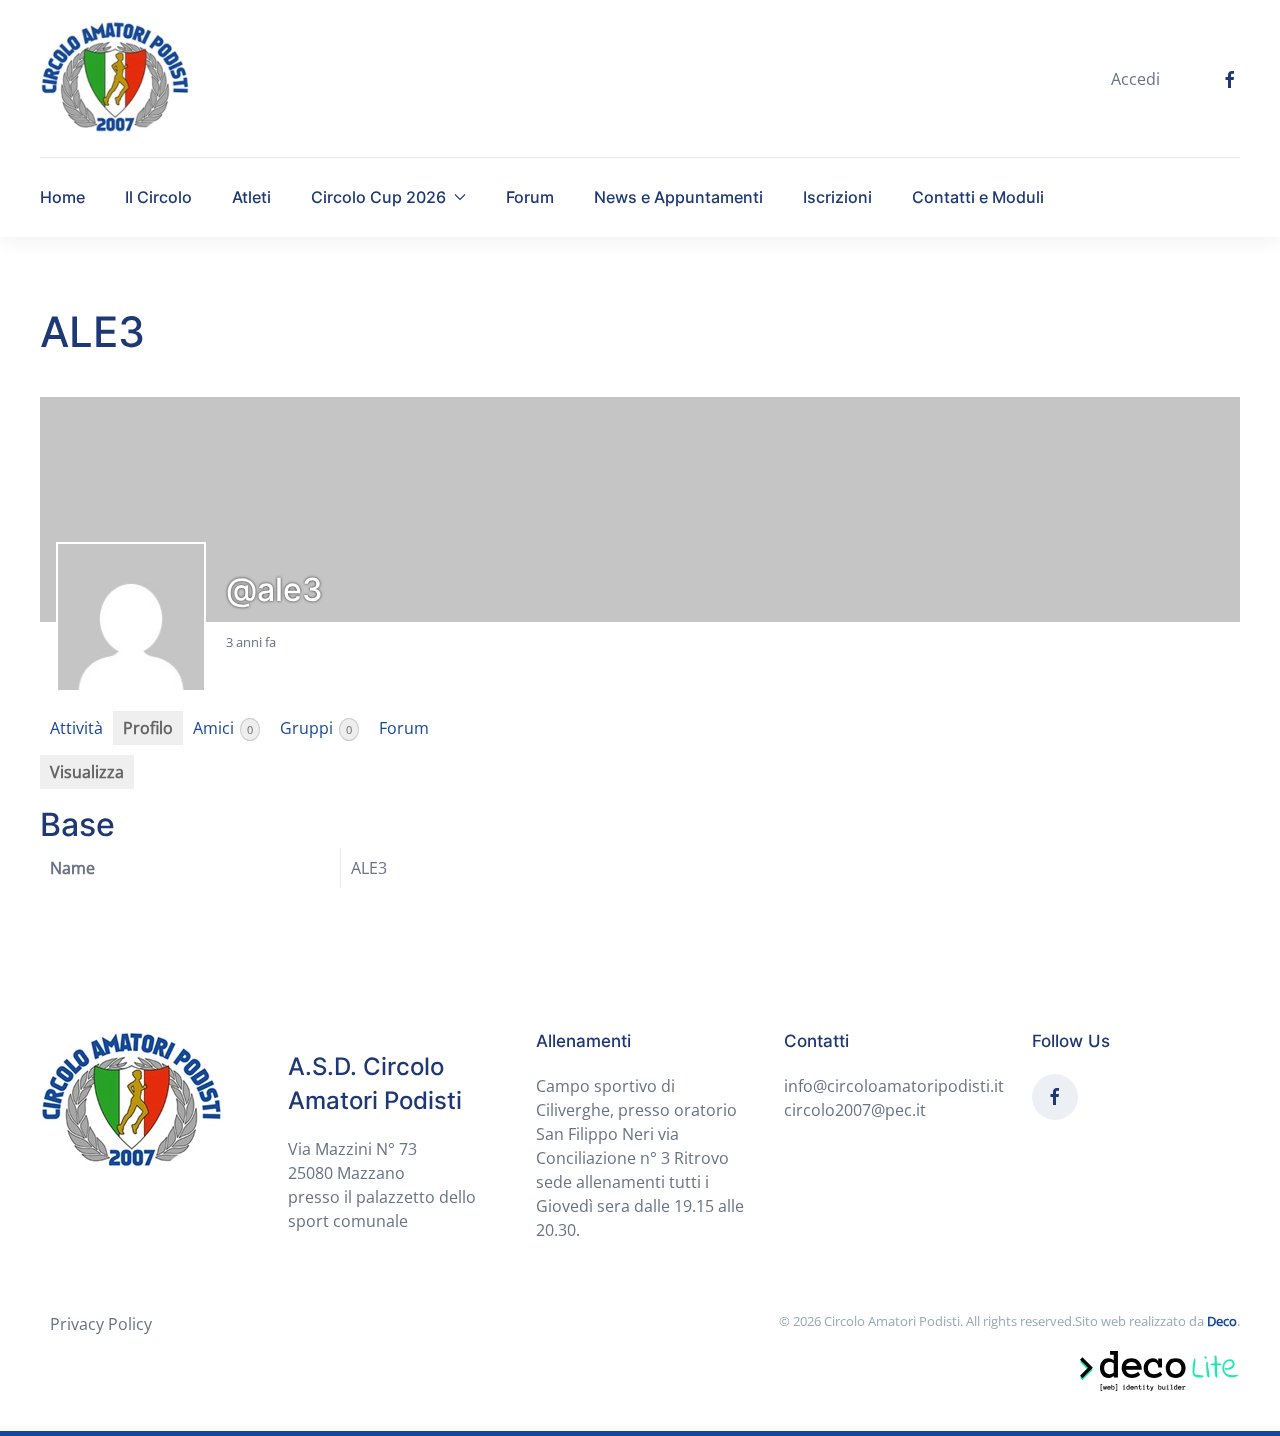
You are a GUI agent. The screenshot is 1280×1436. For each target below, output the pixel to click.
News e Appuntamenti (678, 197)
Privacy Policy (101, 1324)
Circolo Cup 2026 (378, 197)
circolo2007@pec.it (855, 1110)
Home (62, 197)
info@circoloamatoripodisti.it (894, 1086)
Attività (76, 728)
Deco (1222, 1321)
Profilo (148, 728)
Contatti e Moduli (978, 197)
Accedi (1135, 79)
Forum (530, 197)
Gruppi (316, 728)
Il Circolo (158, 197)
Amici (223, 728)
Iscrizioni (837, 197)
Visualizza (87, 772)
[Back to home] (115, 78)
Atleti (251, 197)
